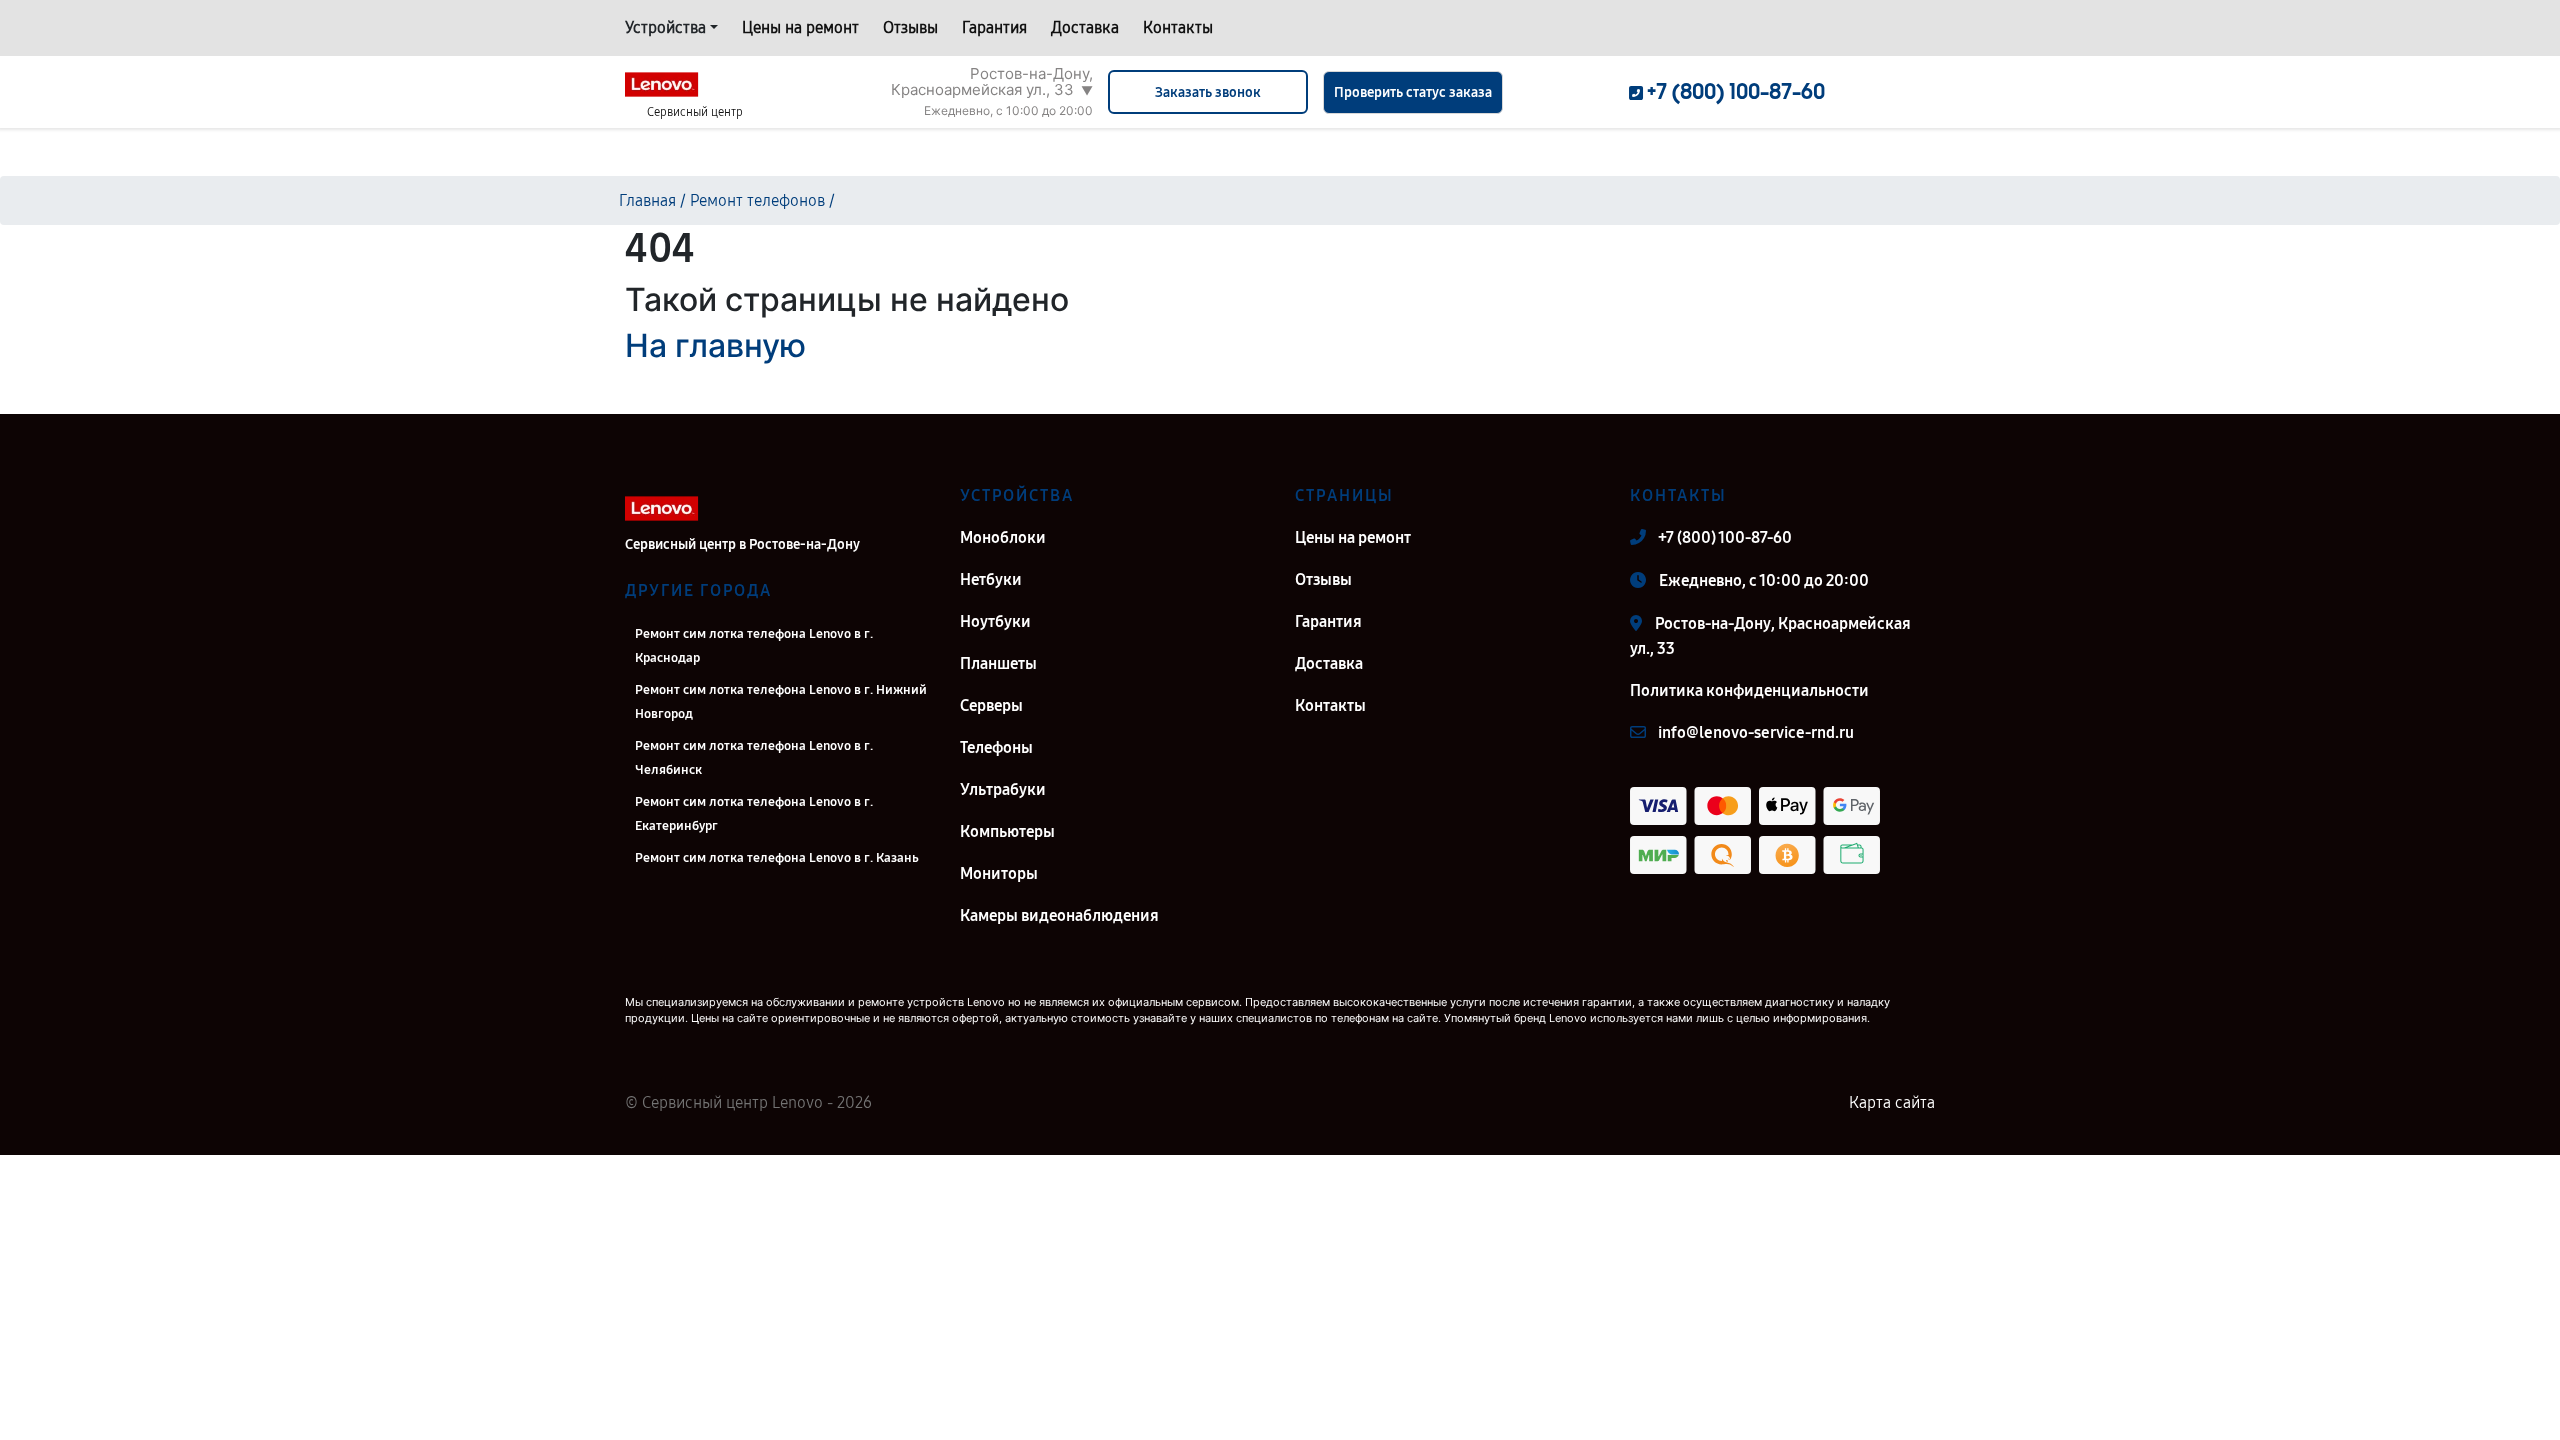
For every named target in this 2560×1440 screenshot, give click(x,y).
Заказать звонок (1208, 92)
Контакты (1178, 27)
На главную (715, 345)
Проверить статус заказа (1413, 92)
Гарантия (994, 27)
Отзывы (910, 27)
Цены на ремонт (800, 27)
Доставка (1085, 27)
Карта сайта (1892, 1102)
